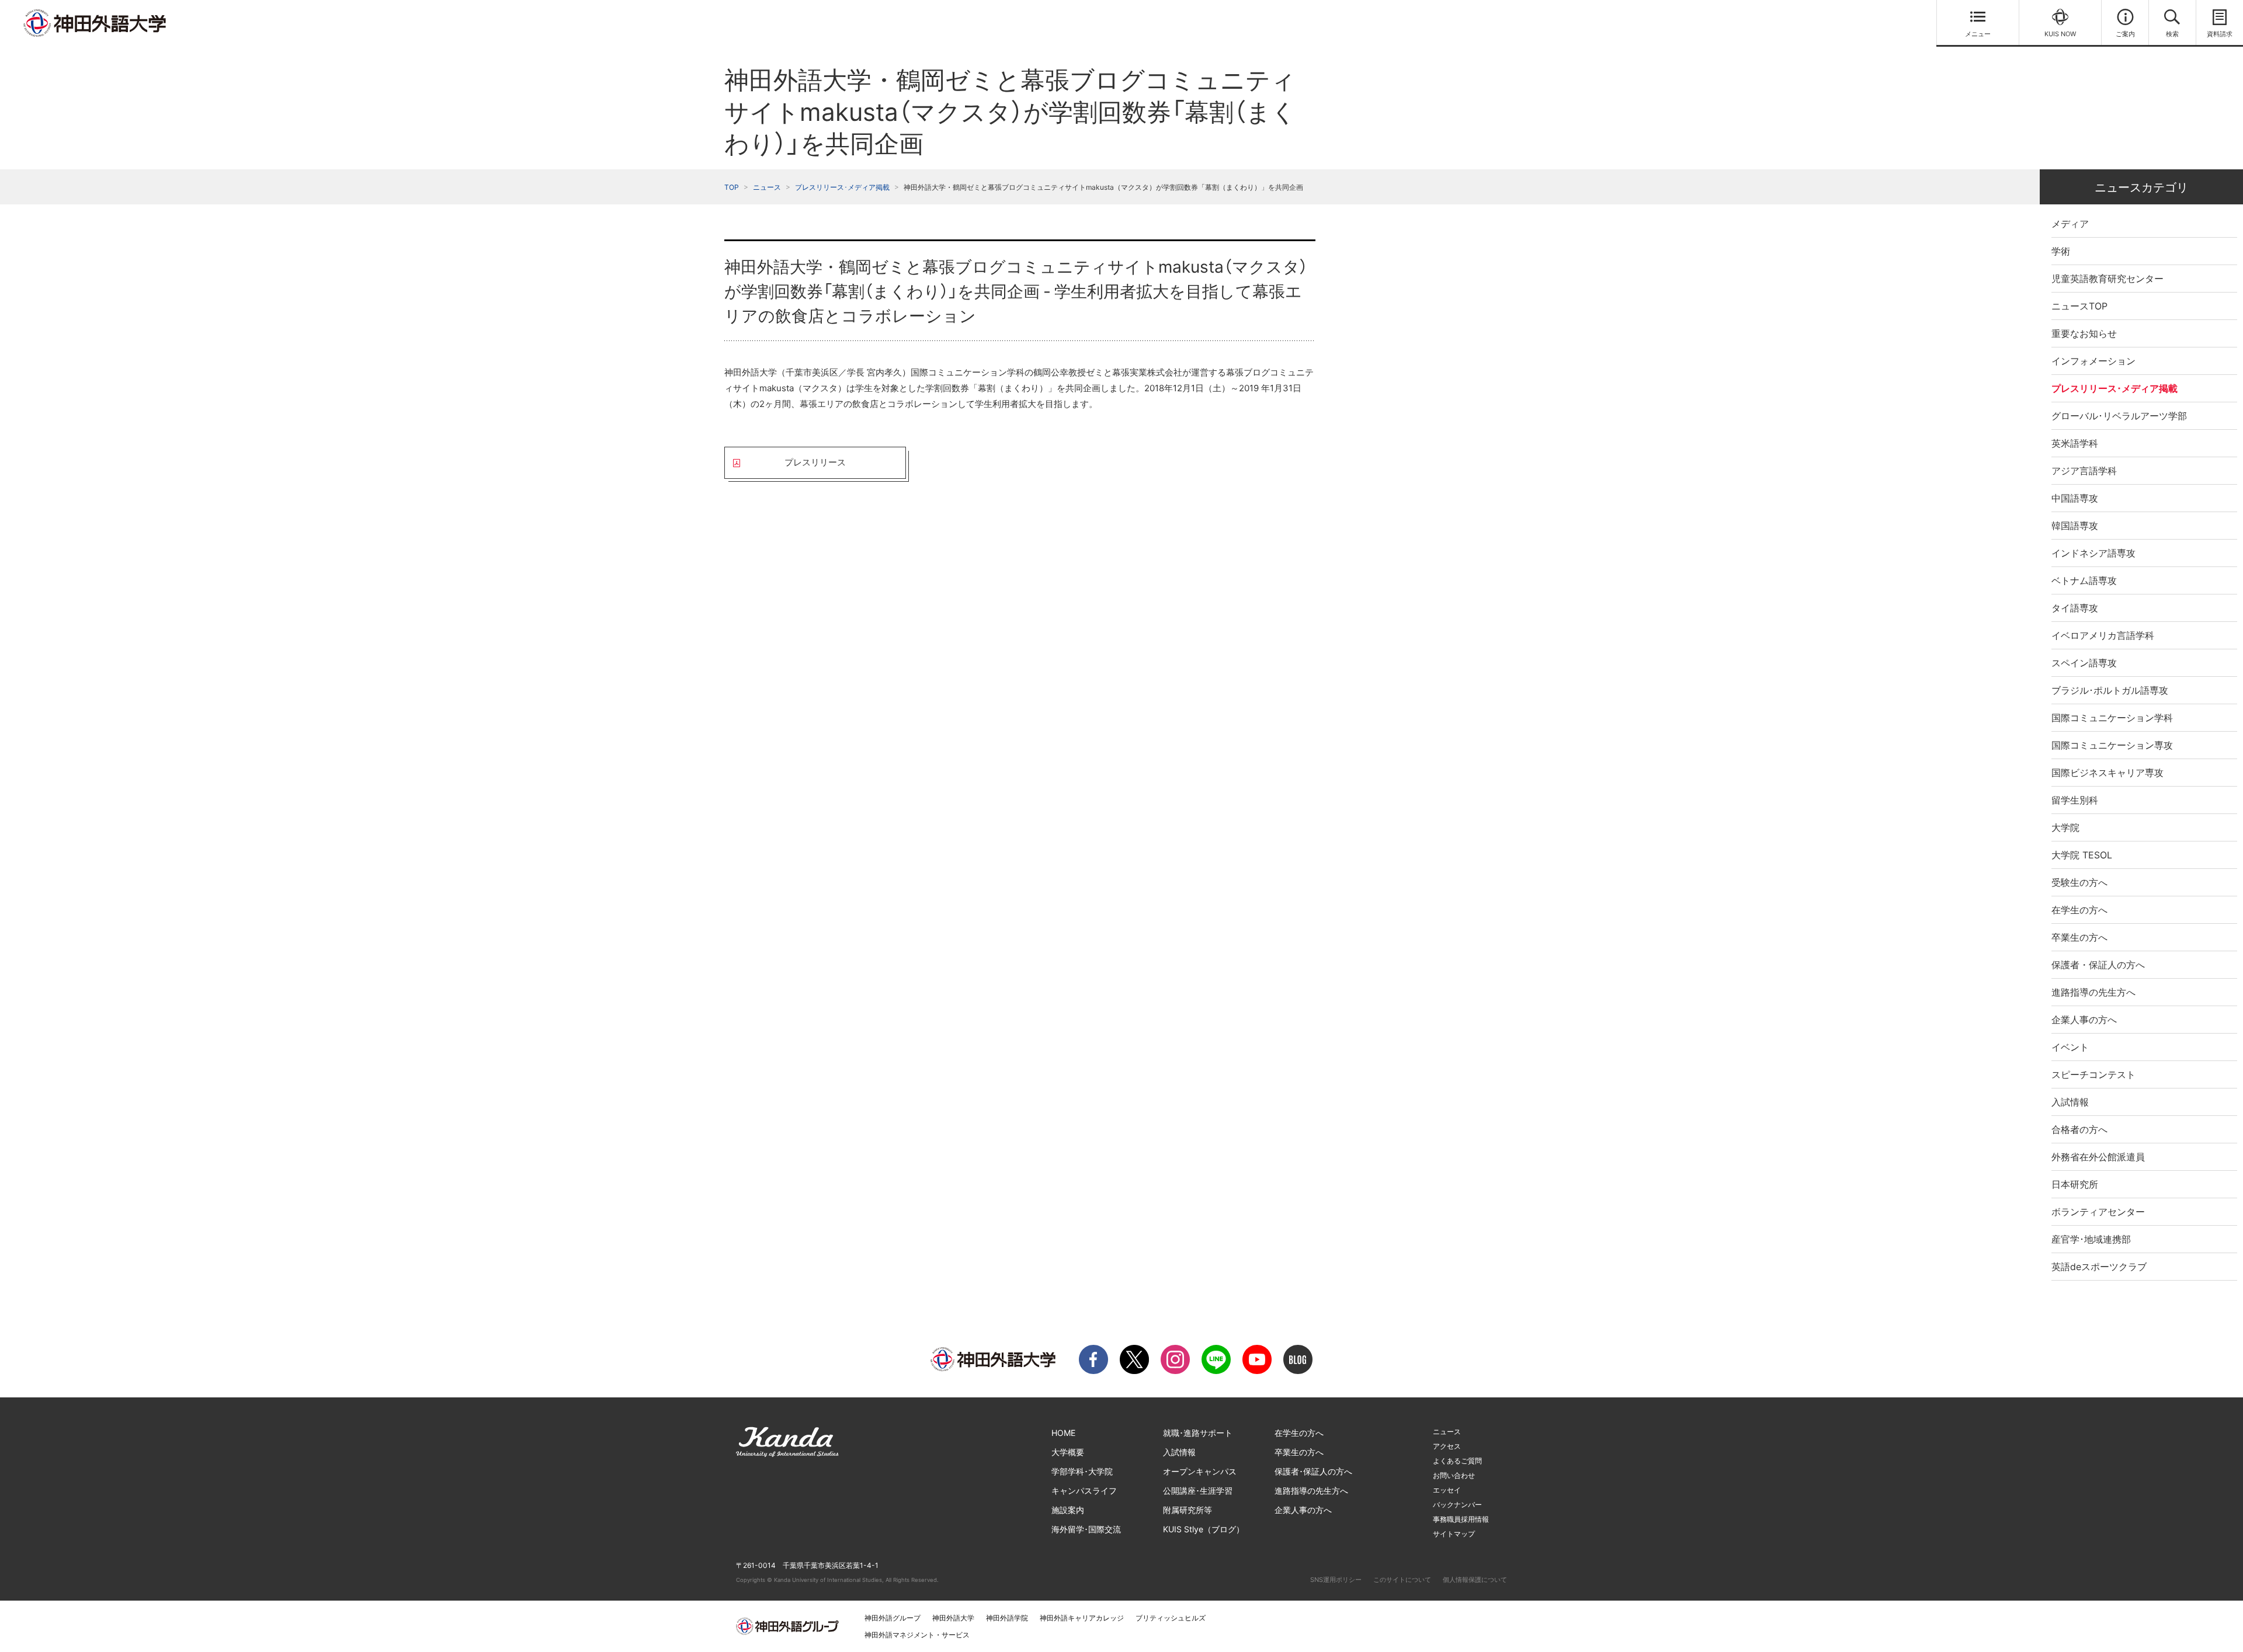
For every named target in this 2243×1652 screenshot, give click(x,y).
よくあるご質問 (1457, 1461)
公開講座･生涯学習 (1198, 1491)
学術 (2061, 251)
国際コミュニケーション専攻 (2112, 745)
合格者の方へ (2079, 1129)
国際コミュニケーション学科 (2112, 718)
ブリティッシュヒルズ (1171, 1618)
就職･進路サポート (1198, 1433)
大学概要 (1068, 1452)
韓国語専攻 (2075, 526)
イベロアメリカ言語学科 (2103, 635)
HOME (1063, 1433)
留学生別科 (2075, 800)
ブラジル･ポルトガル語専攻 (2110, 690)
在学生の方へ (2079, 910)
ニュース (767, 187)
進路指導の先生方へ (2093, 992)
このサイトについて (1402, 1580)
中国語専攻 (2075, 498)
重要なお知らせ (2084, 333)
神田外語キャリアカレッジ (1082, 1618)
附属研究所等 (1188, 1510)
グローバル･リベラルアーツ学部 (2119, 416)
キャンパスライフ (1084, 1491)
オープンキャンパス (1200, 1471)
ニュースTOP (2079, 306)
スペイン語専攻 (2084, 663)
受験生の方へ (2079, 882)
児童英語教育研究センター (2107, 279)
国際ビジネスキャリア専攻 (2107, 773)
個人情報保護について (1475, 1580)
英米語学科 (2075, 443)
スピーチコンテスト (2093, 1074)
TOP (732, 187)
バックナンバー (1457, 1505)
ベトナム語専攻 (2084, 580)
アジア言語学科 (2084, 471)
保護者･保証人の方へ (1313, 1471)
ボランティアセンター (2098, 1212)
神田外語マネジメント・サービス (917, 1635)
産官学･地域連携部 (2091, 1239)
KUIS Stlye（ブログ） (1204, 1529)
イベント (2070, 1047)
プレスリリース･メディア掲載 (842, 187)
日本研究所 (2075, 1184)
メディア (2070, 224)
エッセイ (1447, 1490)
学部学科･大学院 (1082, 1471)
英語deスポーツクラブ (2099, 1267)
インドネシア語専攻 (2093, 553)
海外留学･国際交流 (1086, 1529)
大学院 (2065, 827)
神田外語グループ (893, 1618)
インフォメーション (2093, 361)
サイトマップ (1454, 1534)
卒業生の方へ (2079, 937)
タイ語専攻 (2075, 608)
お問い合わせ (1454, 1475)
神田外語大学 (953, 1618)
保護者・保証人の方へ (2098, 965)
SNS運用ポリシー (1336, 1580)
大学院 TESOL (2082, 855)
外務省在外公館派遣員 (2098, 1157)
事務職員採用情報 (1461, 1519)
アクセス (1447, 1446)
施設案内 (1068, 1510)
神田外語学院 (1007, 1618)
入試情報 (2070, 1102)
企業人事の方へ (2084, 1020)
